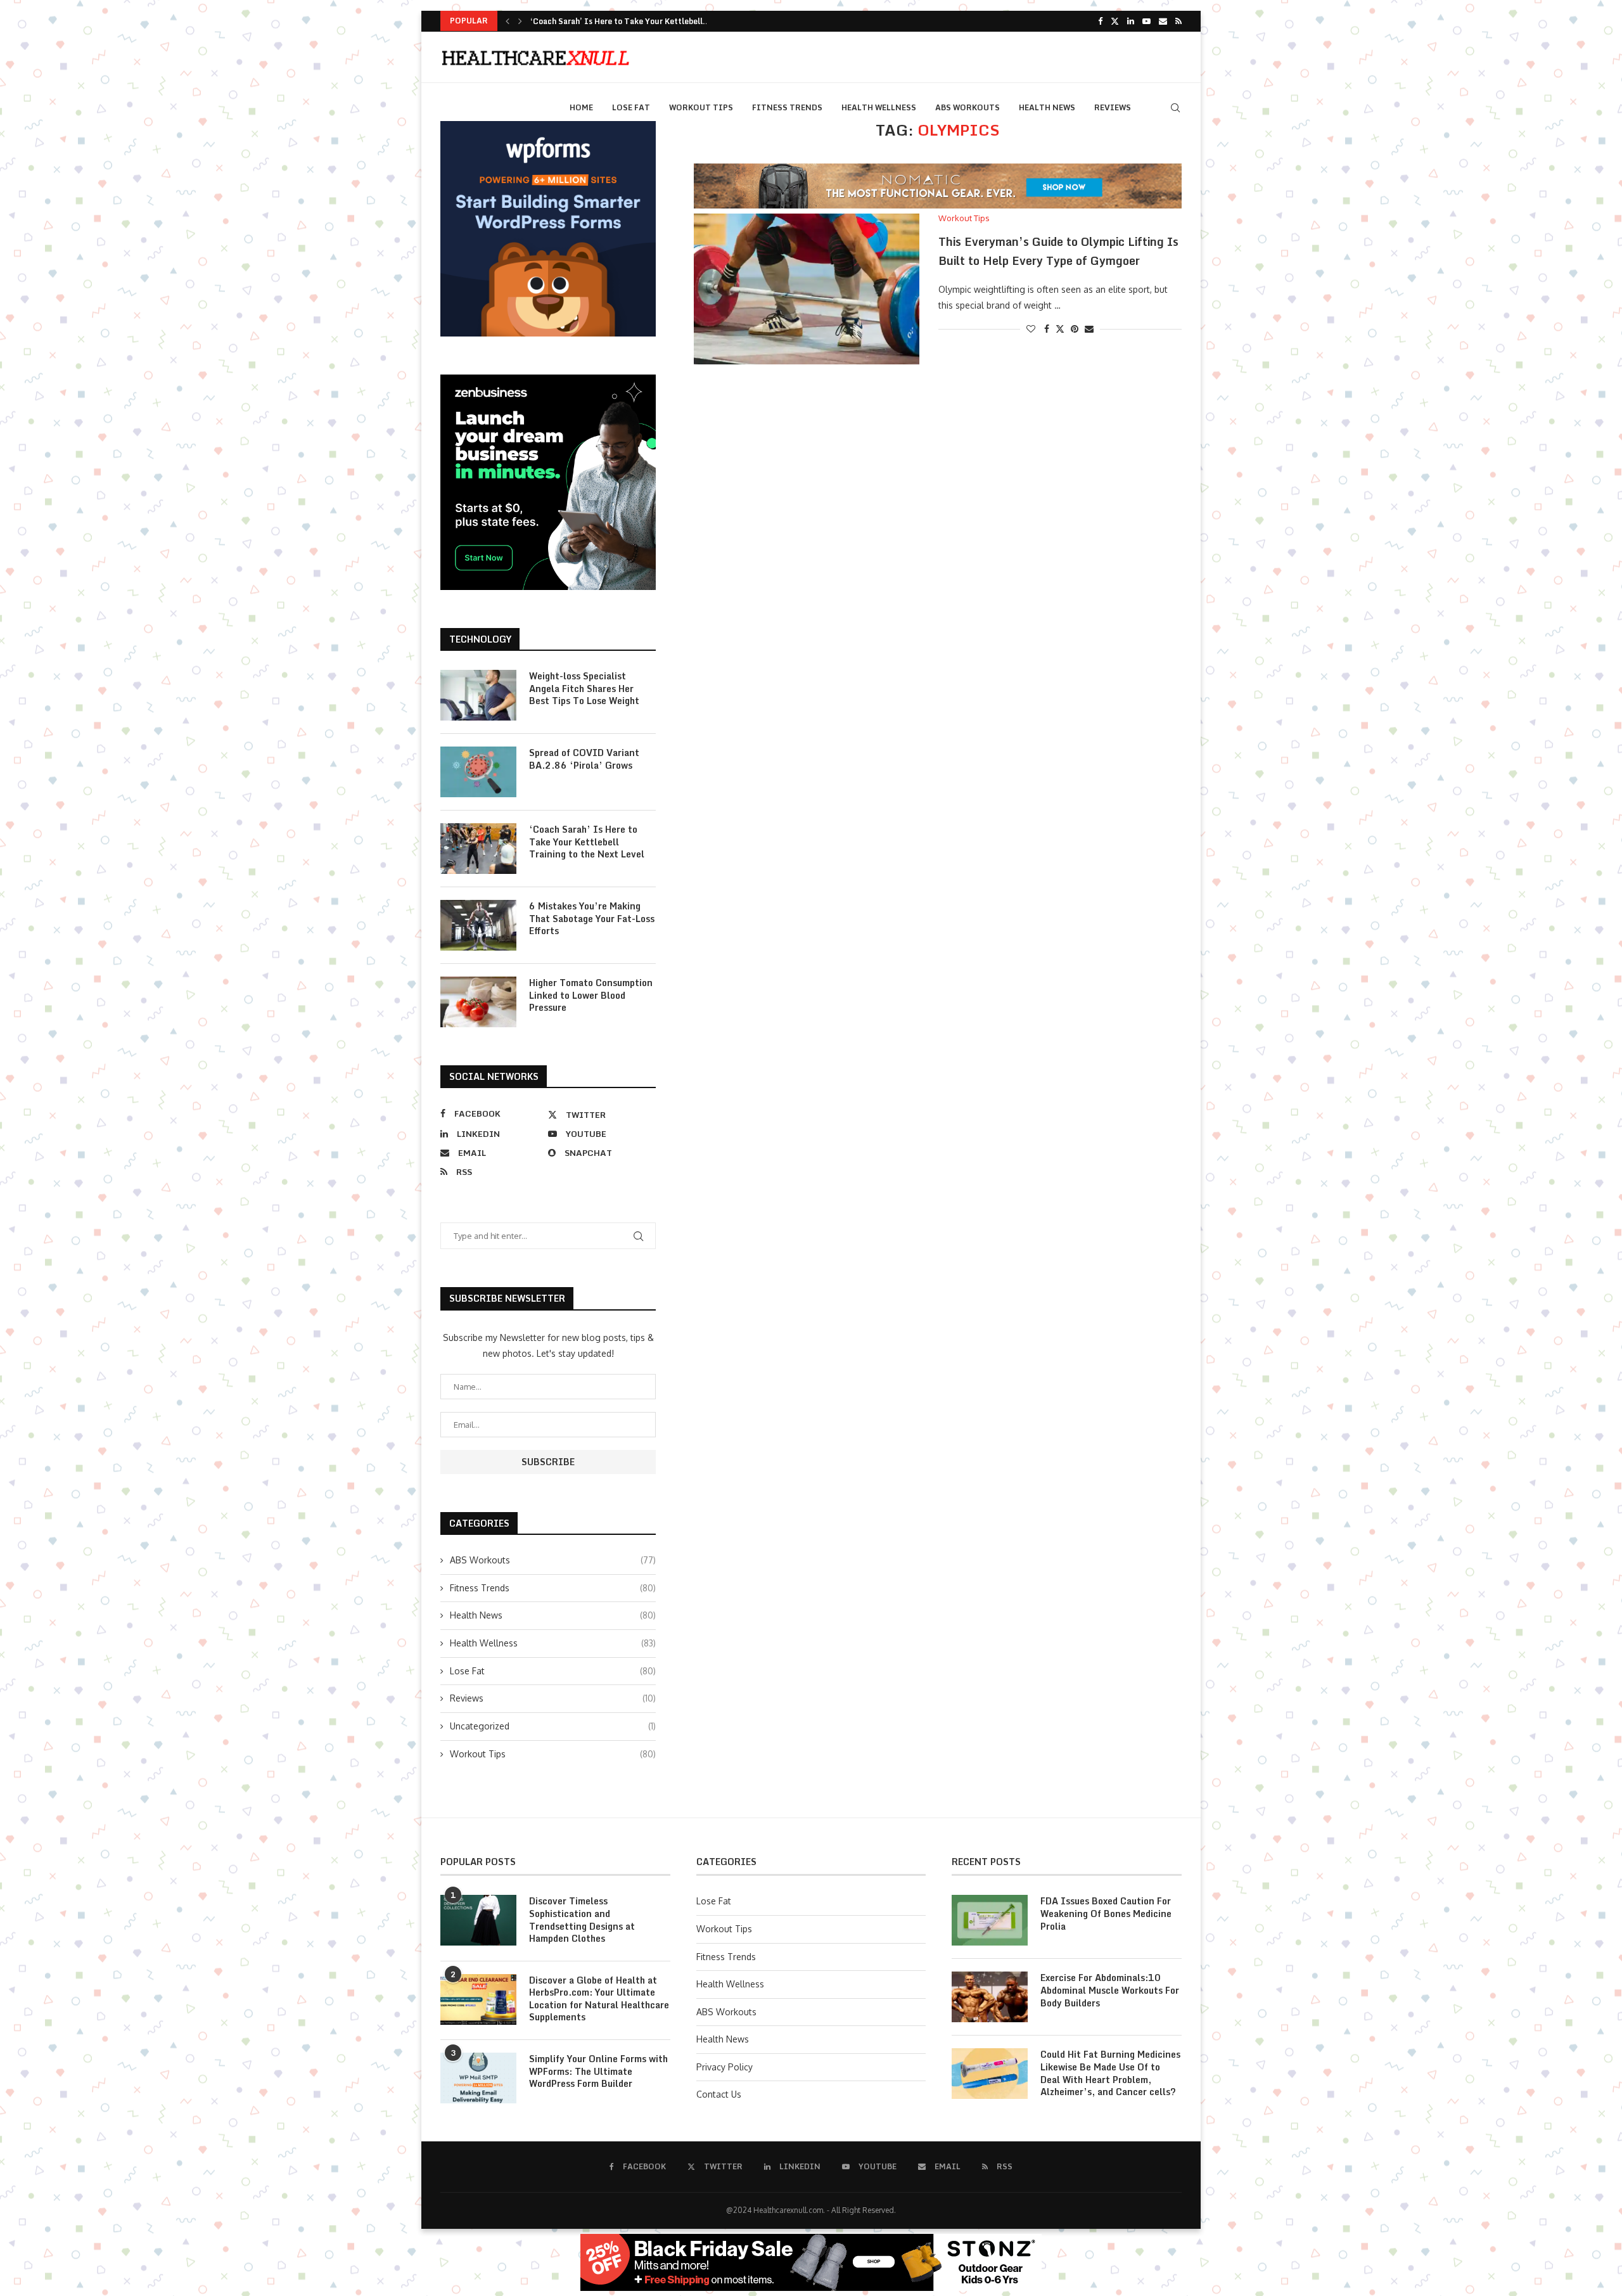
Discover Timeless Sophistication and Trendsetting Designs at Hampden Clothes (582, 1920)
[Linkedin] (1131, 21)
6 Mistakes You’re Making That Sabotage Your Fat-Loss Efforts (592, 919)
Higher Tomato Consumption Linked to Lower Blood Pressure (591, 995)
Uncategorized (553, 1726)
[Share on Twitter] (1060, 329)
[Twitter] (1115, 21)
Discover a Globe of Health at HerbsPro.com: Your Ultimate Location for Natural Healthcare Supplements (599, 1999)
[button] (508, 21)
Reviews (1113, 107)
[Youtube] (1146, 21)
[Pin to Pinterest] (1075, 329)
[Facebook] (1100, 21)
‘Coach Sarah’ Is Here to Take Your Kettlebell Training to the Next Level (587, 842)
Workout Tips (701, 107)
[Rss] (1178, 21)
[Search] (1175, 108)
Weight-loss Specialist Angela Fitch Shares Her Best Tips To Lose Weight (584, 689)
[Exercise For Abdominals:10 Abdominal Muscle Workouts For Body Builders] (990, 1997)
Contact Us (719, 2094)
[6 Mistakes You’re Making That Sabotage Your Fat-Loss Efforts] (478, 925)
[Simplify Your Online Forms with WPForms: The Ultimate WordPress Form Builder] (478, 2078)
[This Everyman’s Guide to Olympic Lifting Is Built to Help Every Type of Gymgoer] (807, 289)
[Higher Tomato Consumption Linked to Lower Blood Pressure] (478, 1002)
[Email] (1163, 21)
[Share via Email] (1089, 329)
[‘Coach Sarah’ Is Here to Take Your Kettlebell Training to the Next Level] (478, 849)
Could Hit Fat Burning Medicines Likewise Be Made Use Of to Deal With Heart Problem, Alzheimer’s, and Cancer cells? (1110, 2073)
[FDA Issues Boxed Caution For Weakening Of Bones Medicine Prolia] (990, 1920)
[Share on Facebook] (1047, 329)
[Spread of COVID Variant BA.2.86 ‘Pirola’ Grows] (478, 772)
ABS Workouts (967, 107)
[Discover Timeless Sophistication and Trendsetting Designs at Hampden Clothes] (478, 1920)
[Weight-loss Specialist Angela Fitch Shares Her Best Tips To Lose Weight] (478, 695)
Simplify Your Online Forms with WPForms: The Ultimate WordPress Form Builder (598, 2071)
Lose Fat (631, 107)
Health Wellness (879, 107)
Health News (1047, 107)
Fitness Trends (787, 107)
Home (581, 107)
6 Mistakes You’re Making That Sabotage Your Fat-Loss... (638, 21)
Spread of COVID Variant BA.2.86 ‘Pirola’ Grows (584, 759)
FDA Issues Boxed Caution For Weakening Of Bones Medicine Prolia (1106, 1914)
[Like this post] (1031, 329)
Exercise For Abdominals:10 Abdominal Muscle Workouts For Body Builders (1110, 1990)
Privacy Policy (725, 2067)
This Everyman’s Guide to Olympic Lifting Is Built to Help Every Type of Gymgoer (1058, 251)
